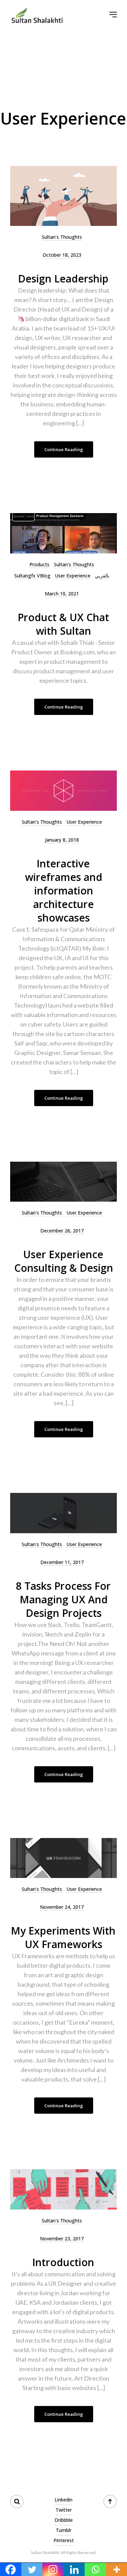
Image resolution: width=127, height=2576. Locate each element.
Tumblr (64, 2530)
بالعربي (102, 576)
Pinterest (64, 2540)
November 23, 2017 (62, 2239)
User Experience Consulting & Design (64, 1261)
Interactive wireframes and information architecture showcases (64, 891)
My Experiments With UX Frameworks (63, 1937)
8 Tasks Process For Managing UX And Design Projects (63, 1599)
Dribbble (64, 2520)
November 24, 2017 (62, 1907)
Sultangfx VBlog (32, 576)
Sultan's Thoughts (62, 237)
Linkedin (63, 2500)
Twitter (64, 2510)
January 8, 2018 (62, 840)
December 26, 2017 (62, 1231)
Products (39, 564)
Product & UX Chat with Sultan (63, 624)
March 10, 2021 (62, 594)
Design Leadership (63, 279)
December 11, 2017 (62, 1562)
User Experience (73, 576)
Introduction (63, 2262)
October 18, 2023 (62, 255)
